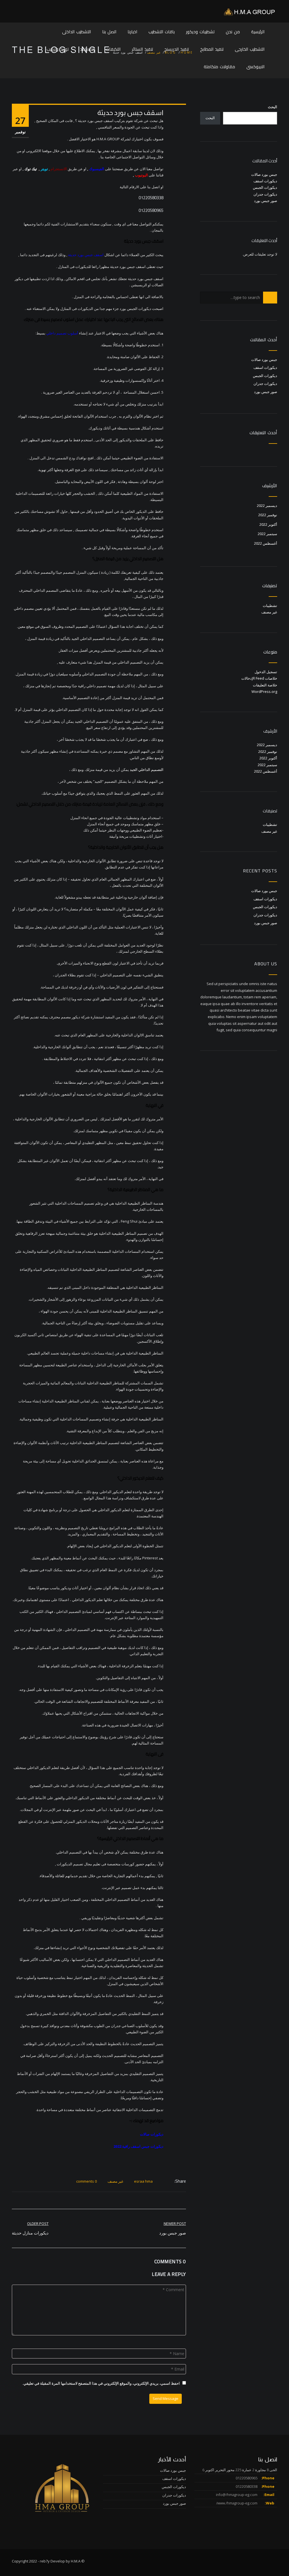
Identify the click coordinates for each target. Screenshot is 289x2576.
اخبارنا (132, 32)
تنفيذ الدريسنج (177, 49)
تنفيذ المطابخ (212, 49)
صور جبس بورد (266, 201)
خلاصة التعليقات (265, 685)
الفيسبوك (97, 169)
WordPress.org (264, 691)
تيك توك (31, 169)
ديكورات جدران (265, 194)
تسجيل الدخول (266, 672)
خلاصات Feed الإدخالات (259, 678)
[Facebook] (172, 2181)
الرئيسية (258, 32)
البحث (272, 107)
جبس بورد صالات (264, 174)
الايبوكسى (255, 67)
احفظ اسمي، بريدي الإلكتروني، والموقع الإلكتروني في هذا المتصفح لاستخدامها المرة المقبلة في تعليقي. (101, 2383)
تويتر (44, 169)
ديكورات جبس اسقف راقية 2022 (138, 2146)
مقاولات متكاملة (219, 67)
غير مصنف (115, 2181)
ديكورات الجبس (265, 187)
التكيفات (113, 49)
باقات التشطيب (162, 32)
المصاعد (87, 49)
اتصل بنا (109, 32)
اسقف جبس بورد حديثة (86, 255)
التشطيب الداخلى (76, 32)
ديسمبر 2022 (267, 506)
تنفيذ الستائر (142, 49)
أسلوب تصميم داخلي (62, 333)
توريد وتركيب (58, 49)
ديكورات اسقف (265, 181)
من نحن (233, 32)
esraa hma (143, 2181)
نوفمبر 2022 (268, 515)
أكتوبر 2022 (268, 524)
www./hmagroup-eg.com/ (237, 2503)
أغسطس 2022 (266, 543)
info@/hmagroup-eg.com (237, 2495)
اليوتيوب (142, 175)
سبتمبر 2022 (267, 534)
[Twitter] (166, 2181)
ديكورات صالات (152, 2134)
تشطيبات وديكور (200, 32)
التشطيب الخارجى (250, 49)
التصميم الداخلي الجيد (147, 770)
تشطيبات (270, 606)
